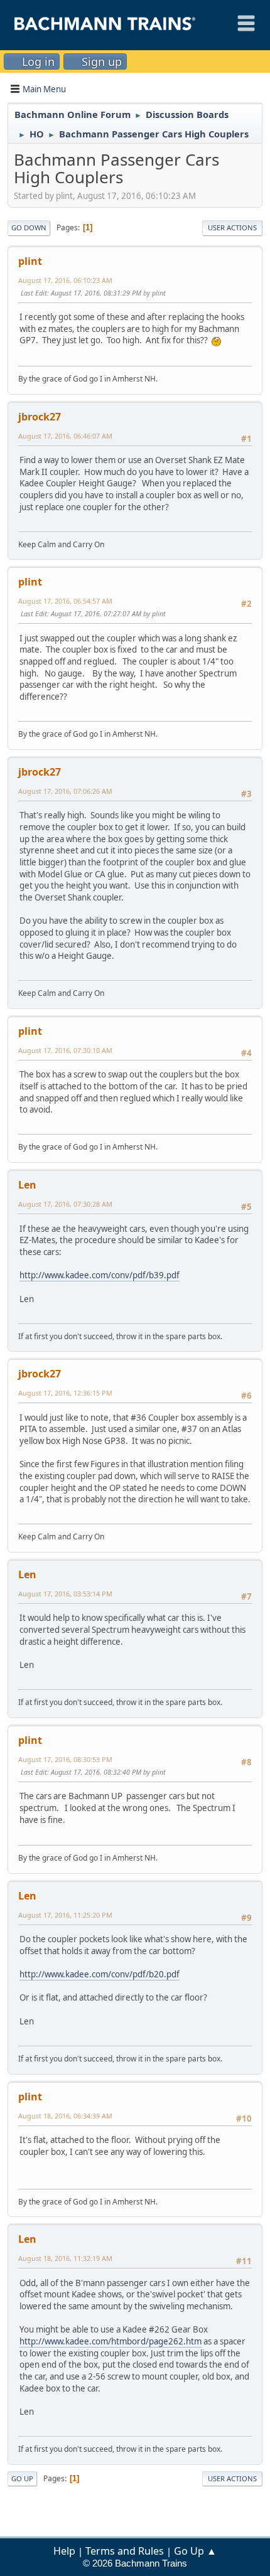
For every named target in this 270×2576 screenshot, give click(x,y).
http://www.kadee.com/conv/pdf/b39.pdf (100, 1275)
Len (27, 1185)
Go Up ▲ (195, 2551)
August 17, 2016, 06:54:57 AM (65, 601)
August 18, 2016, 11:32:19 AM (65, 2258)
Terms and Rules (125, 2551)
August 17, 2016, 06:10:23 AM (65, 280)
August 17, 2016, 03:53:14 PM (65, 1594)
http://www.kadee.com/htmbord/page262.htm (111, 2341)
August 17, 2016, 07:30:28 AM (65, 1204)
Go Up (22, 2478)
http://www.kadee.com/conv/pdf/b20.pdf (100, 1974)
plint (30, 261)
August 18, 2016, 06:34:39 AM (65, 2116)
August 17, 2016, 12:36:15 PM (65, 1393)
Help (64, 2551)
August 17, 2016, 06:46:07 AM (65, 436)
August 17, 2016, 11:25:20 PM (65, 1915)
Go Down (29, 227)
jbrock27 (40, 417)
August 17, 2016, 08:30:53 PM (65, 1759)
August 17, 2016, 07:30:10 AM (65, 1050)
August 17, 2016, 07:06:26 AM (65, 791)
